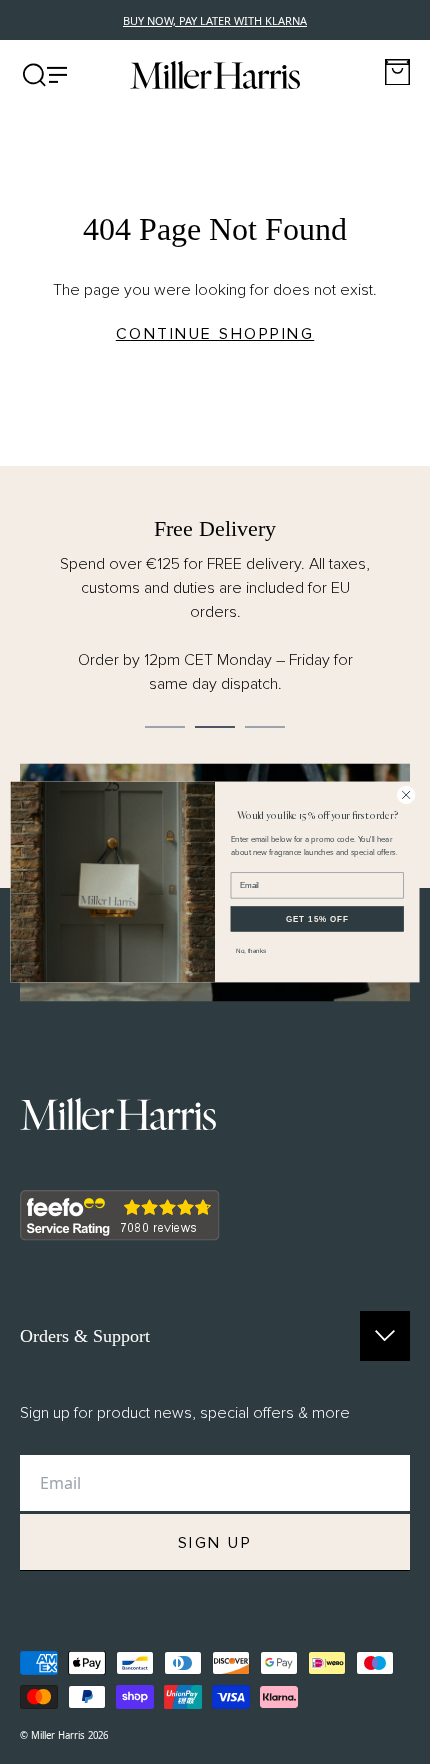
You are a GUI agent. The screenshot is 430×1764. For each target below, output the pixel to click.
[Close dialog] (406, 795)
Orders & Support (85, 1336)
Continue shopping (215, 334)
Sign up (215, 1543)
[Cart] (397, 72)
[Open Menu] (45, 75)
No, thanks (251, 950)
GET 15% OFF (317, 918)
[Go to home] (215, 75)
